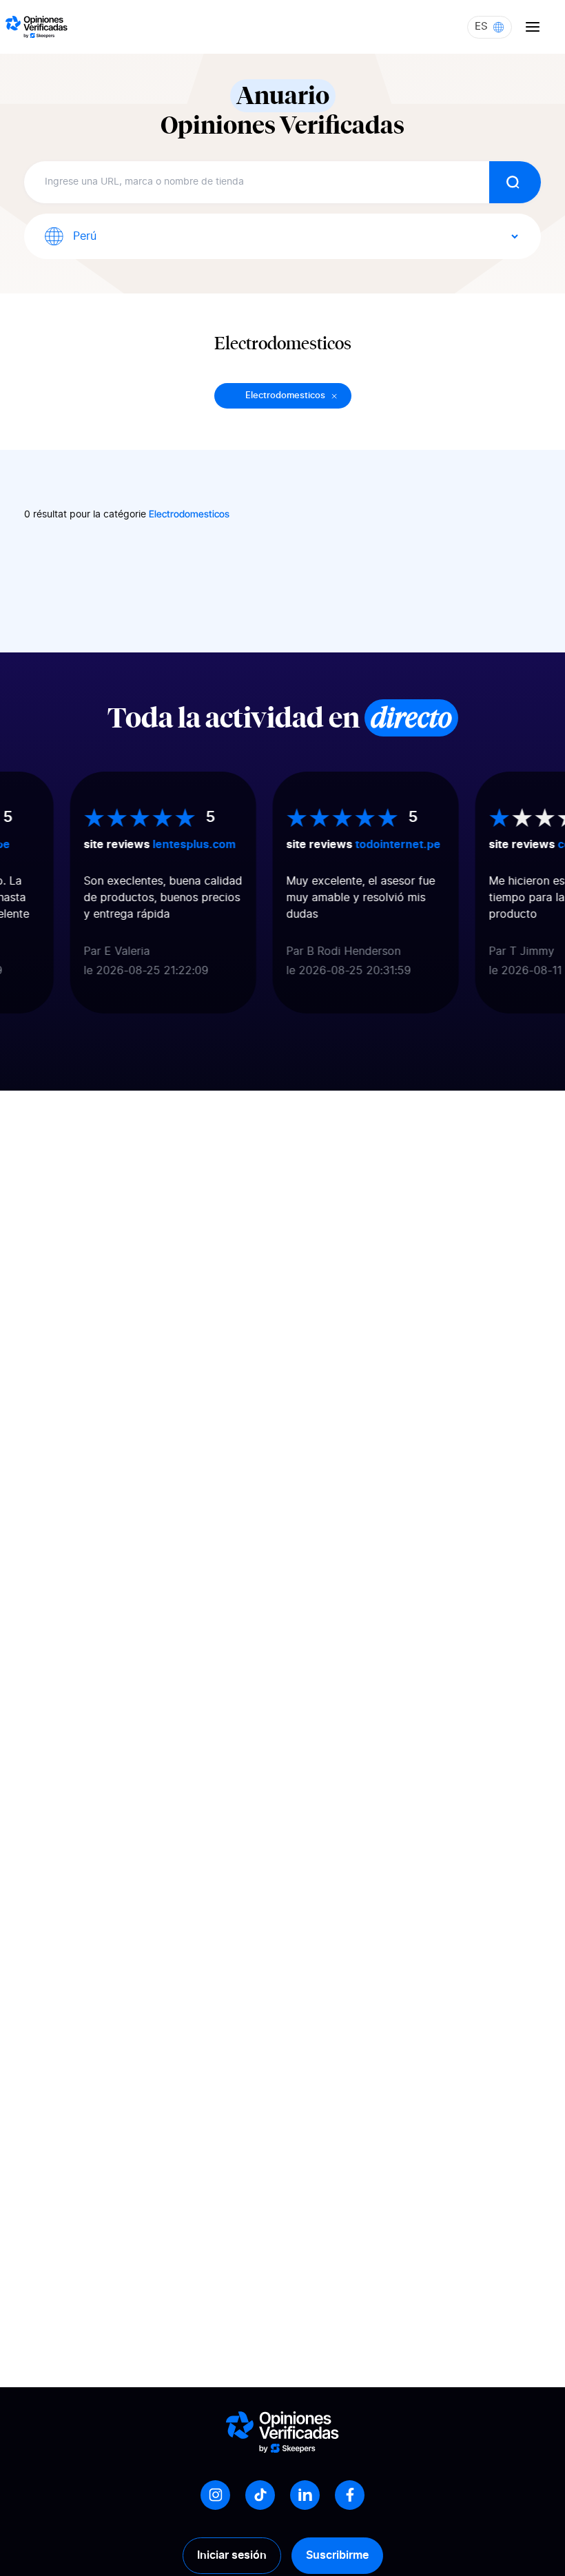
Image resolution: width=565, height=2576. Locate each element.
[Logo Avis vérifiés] (37, 27)
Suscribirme (337, 2555)
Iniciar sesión (232, 2555)
